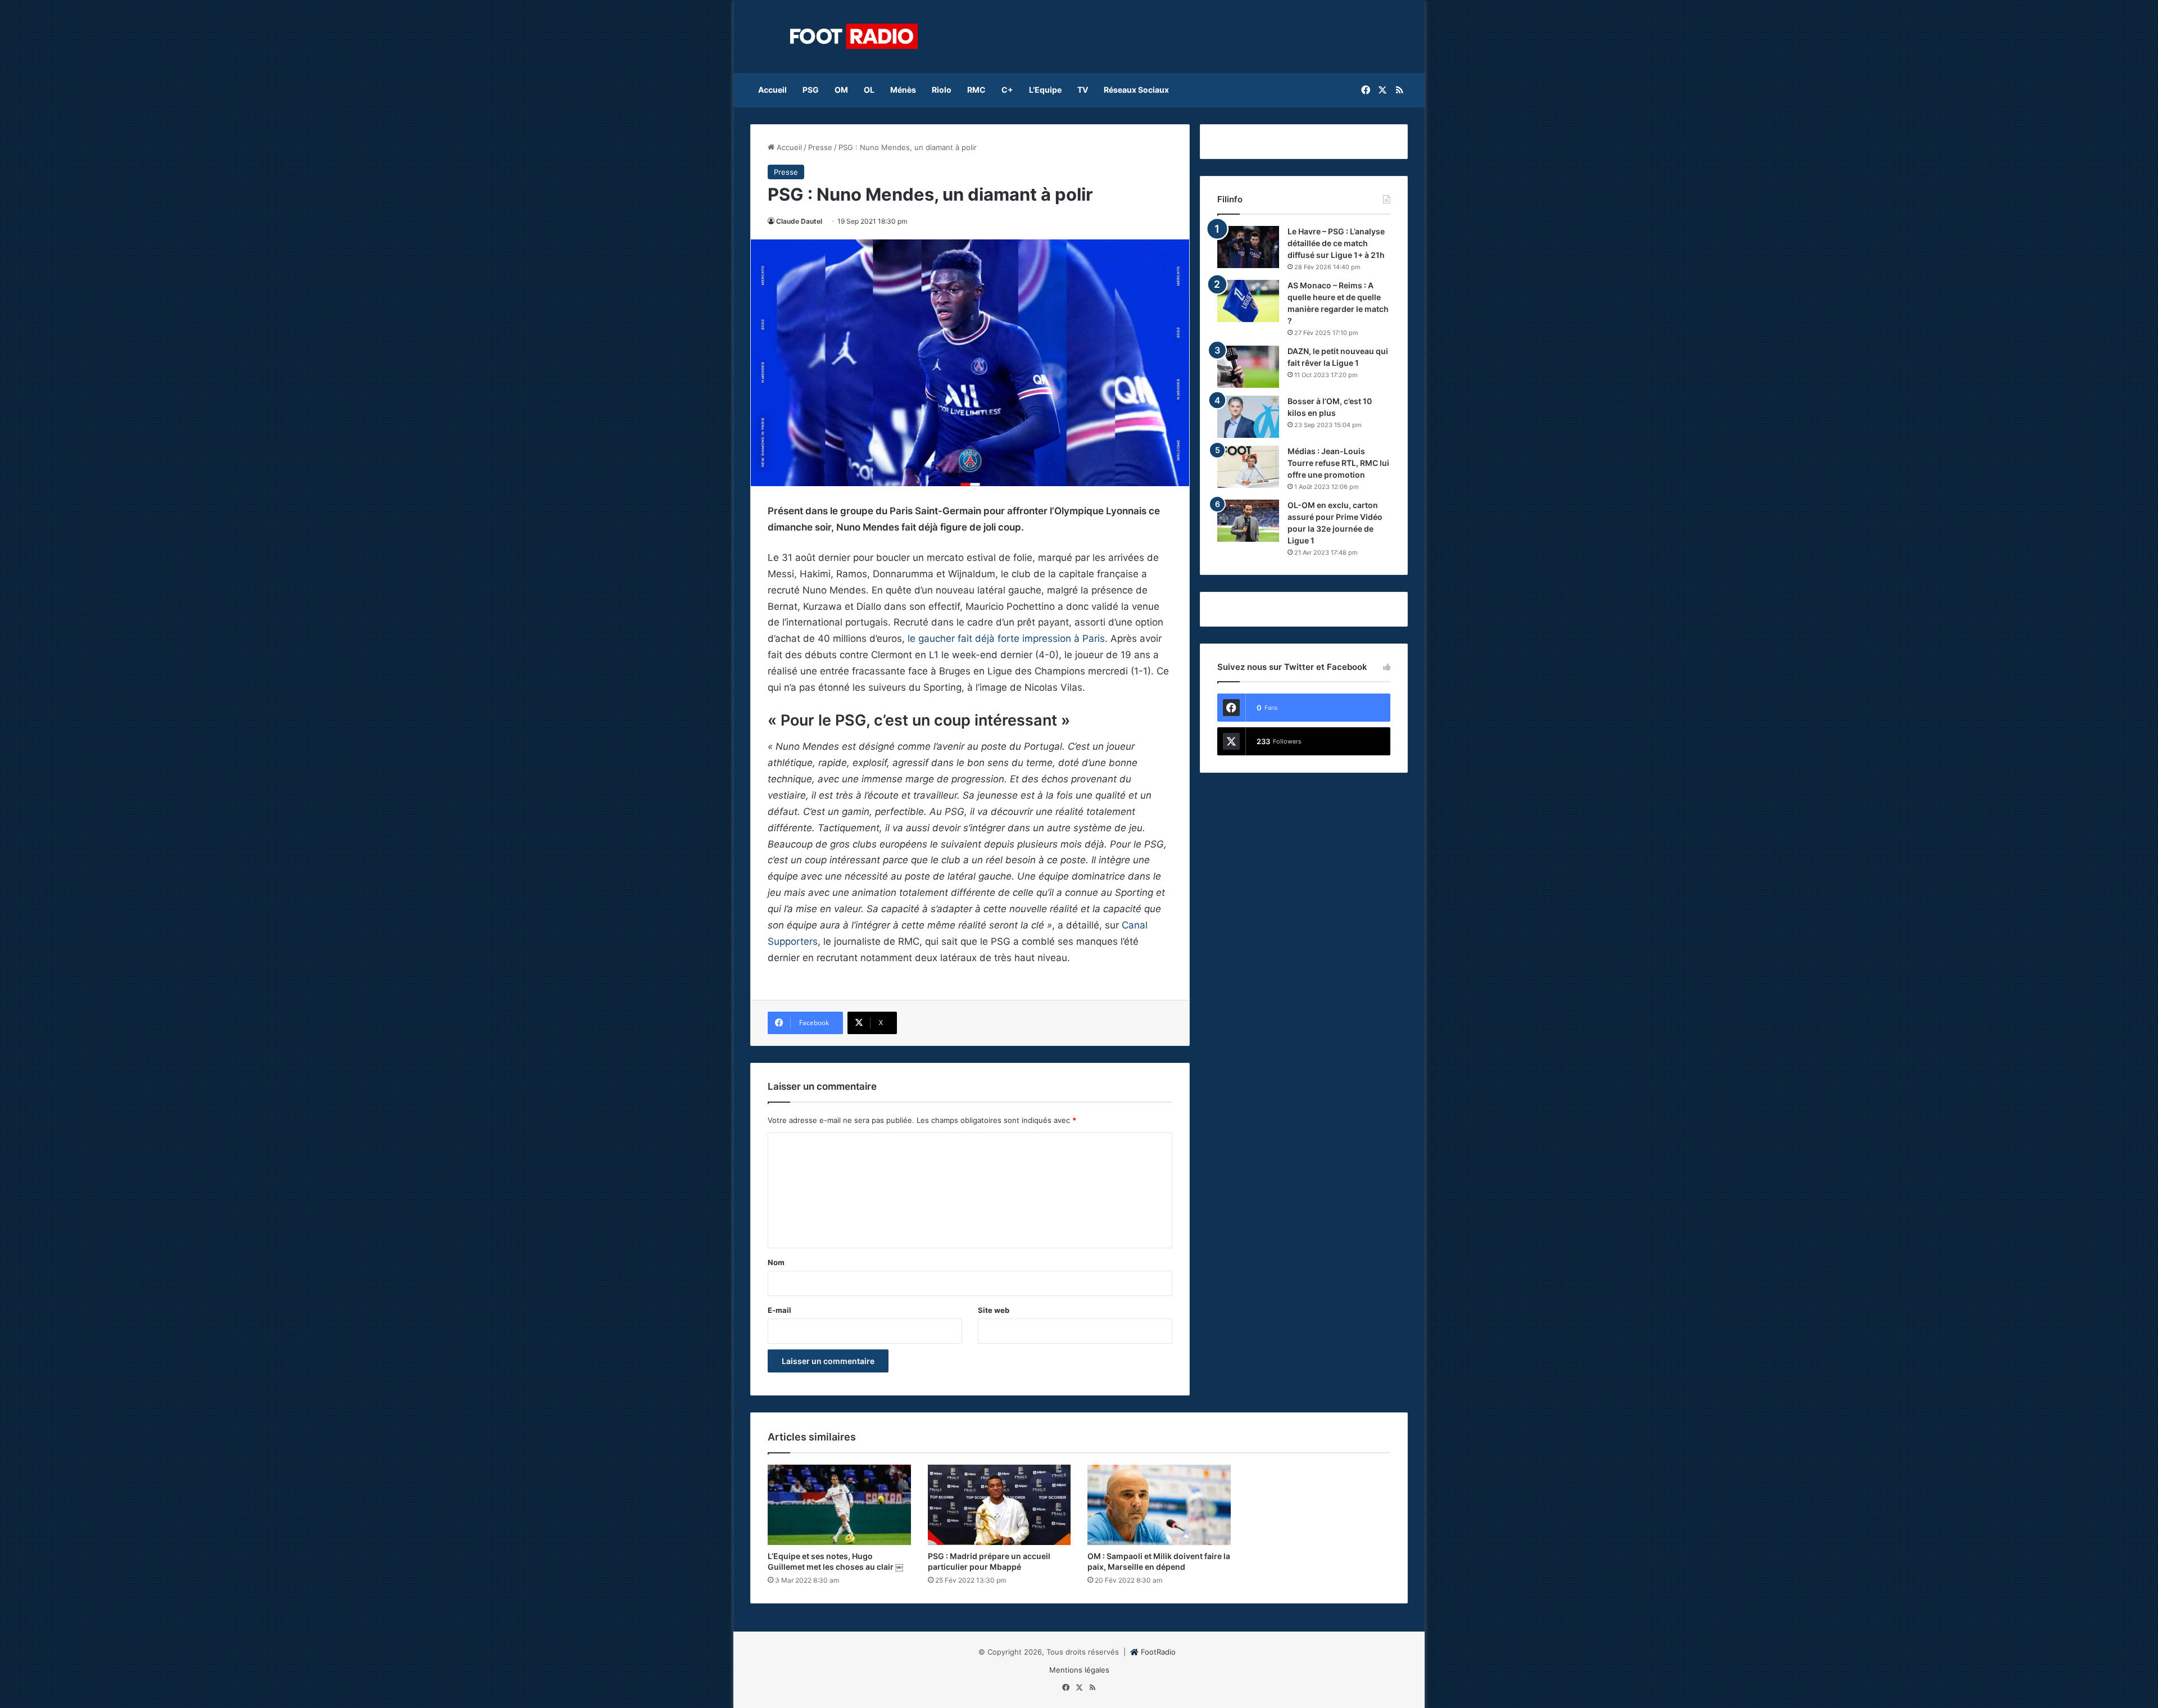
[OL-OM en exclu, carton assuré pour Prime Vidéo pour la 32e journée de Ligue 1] (1248, 521)
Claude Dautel (799, 221)
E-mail (779, 1310)
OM (841, 90)
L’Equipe (1045, 90)
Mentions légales (1079, 1670)
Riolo (942, 90)
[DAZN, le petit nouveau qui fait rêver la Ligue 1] (1248, 367)
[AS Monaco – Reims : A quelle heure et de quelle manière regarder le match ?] (1248, 301)
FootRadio (1158, 1652)
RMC (976, 90)
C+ (1007, 90)
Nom (776, 1262)
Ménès (903, 90)
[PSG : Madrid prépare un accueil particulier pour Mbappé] (999, 1505)
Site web (994, 1310)
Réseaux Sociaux (1136, 90)
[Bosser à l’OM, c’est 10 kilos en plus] (1248, 417)
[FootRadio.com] (854, 37)
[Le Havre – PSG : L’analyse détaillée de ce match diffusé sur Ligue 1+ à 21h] (1248, 247)
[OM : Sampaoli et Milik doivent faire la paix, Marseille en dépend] (1159, 1505)
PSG (811, 90)
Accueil (772, 90)
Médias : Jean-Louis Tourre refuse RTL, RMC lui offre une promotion (1338, 463)
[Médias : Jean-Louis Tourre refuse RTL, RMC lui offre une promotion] (1248, 467)
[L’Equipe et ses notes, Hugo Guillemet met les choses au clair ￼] (839, 1505)
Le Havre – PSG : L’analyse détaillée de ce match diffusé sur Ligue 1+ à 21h (1336, 243)
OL (869, 90)
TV (1083, 90)
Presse (820, 147)
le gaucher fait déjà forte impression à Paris (1006, 638)
